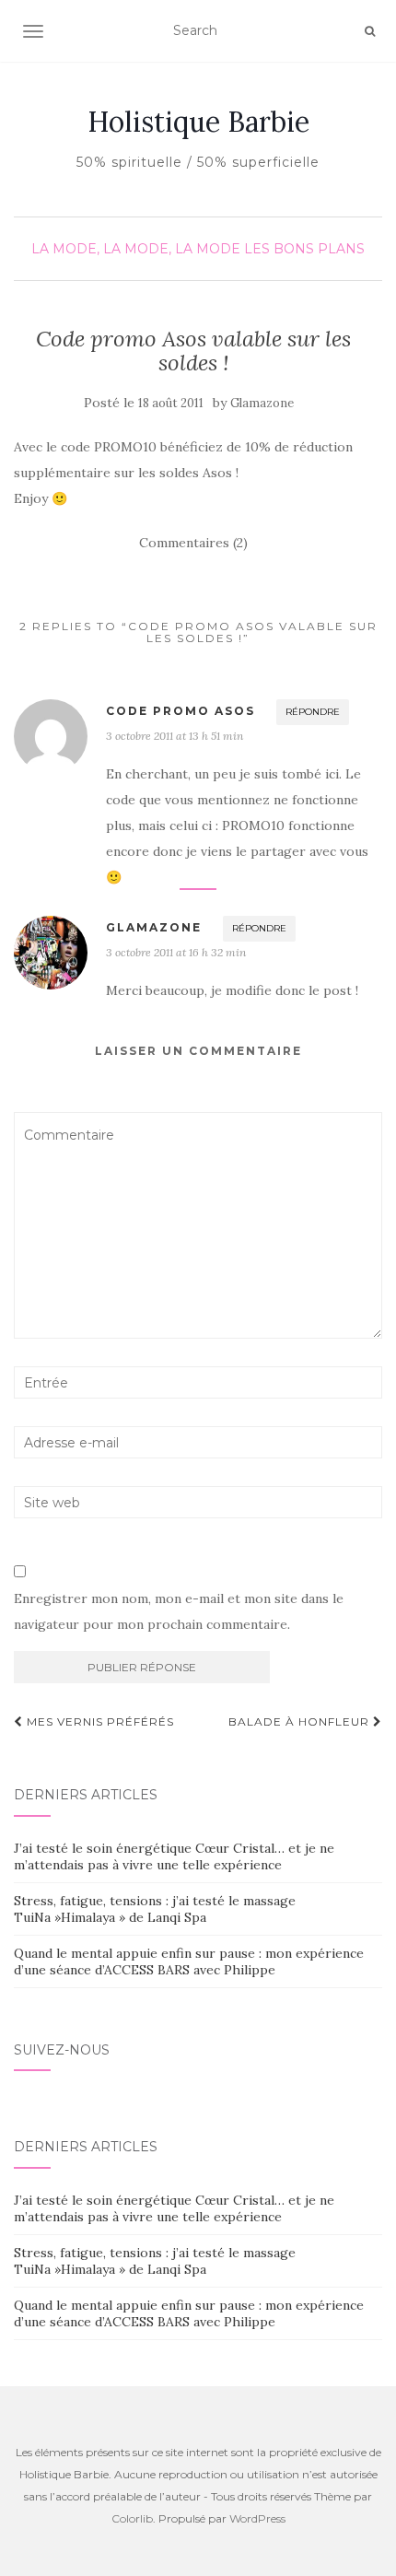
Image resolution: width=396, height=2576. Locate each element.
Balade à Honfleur (301, 1721)
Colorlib (132, 2518)
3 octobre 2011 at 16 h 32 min (176, 952)
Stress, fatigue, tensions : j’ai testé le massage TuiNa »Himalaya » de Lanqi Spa (155, 1909)
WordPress (257, 2518)
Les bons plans (304, 249)
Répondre (313, 712)
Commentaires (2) (193, 543)
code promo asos (181, 711)
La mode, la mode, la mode (136, 249)
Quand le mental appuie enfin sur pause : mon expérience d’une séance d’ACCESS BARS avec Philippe (189, 1961)
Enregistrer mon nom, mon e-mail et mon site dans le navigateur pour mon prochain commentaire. (179, 1611)
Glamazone (262, 403)
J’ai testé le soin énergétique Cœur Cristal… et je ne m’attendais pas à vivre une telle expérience (174, 1856)
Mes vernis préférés (99, 1721)
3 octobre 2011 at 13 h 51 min (175, 736)
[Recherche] (370, 31)
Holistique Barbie (198, 122)
